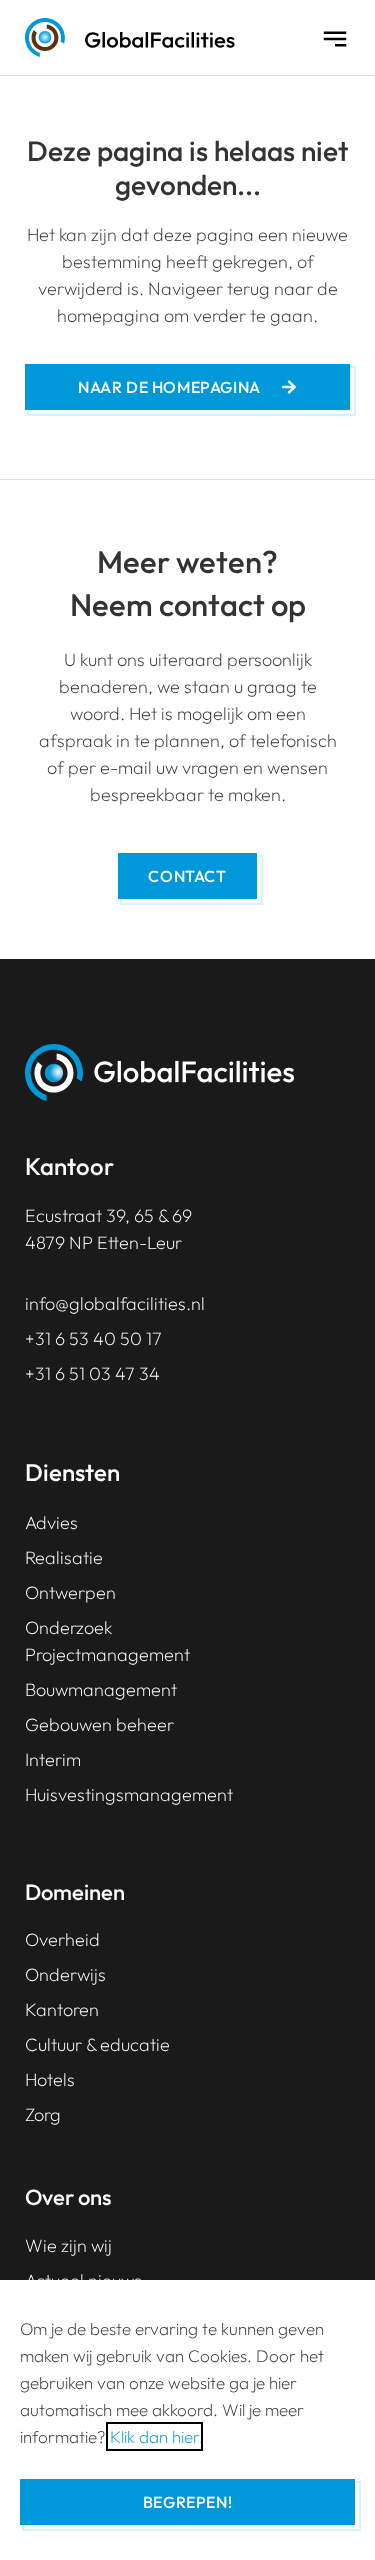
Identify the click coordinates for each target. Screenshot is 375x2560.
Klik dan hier (154, 2436)
